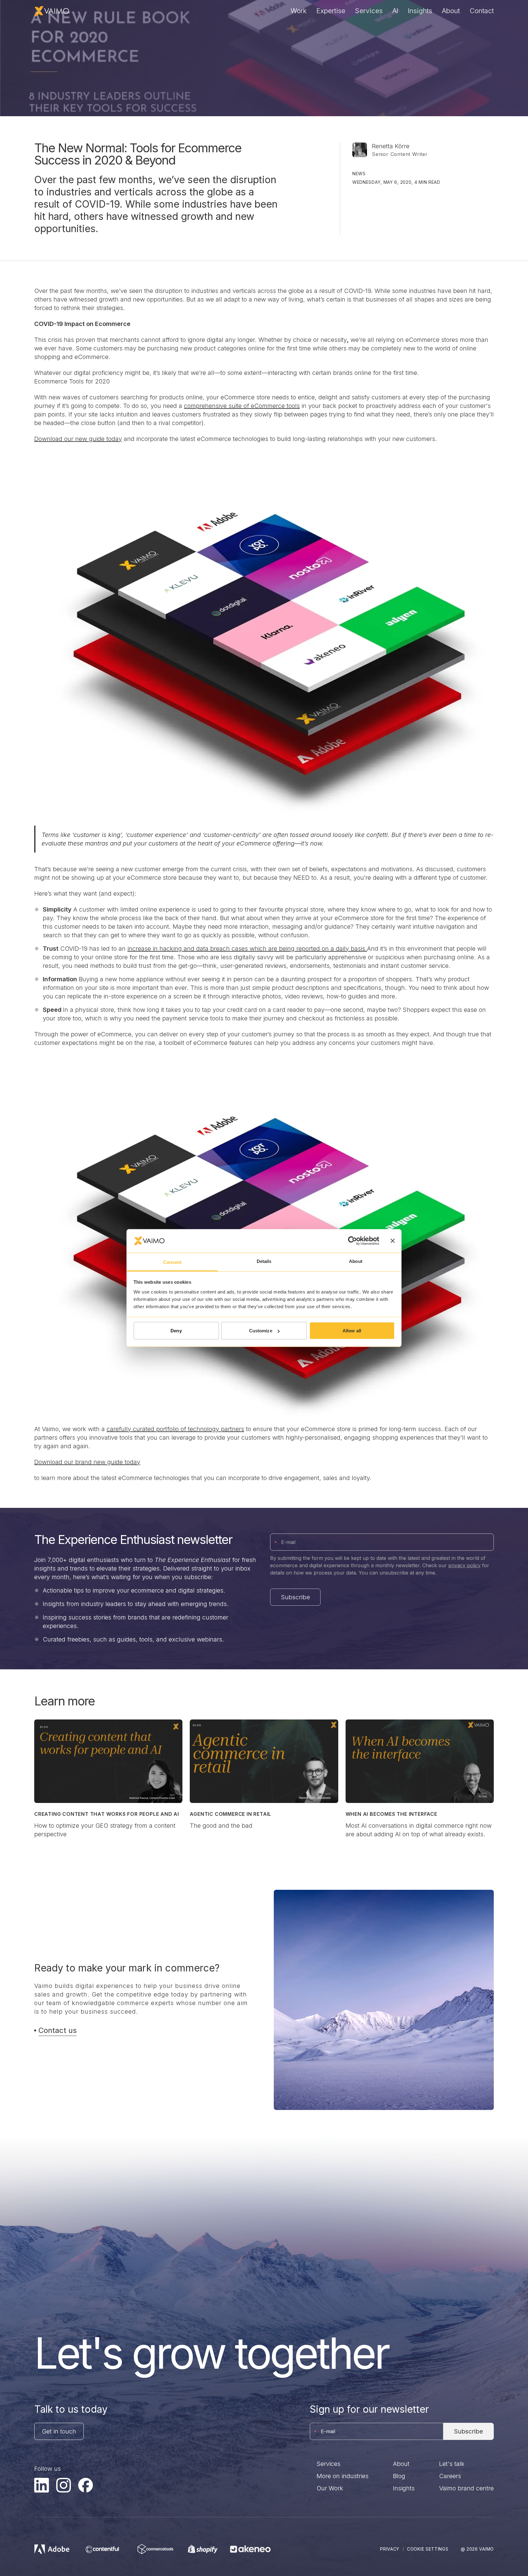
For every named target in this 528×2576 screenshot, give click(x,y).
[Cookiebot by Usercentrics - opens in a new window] (352, 1241)
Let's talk (452, 2464)
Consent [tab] (172, 1262)
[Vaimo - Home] (52, 11)
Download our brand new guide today (87, 1462)
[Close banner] (393, 1241)
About (451, 11)
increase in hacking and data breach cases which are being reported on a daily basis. (247, 949)
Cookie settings (428, 2549)
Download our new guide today (78, 439)
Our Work (330, 2488)
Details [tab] (264, 1261)
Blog (399, 2476)
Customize (261, 1331)
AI (395, 11)
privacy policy (464, 1565)
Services (369, 11)
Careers (450, 2476)
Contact (482, 11)
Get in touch (59, 2431)
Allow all (352, 1331)
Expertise (331, 11)
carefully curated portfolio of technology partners (175, 1429)
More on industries (343, 2476)
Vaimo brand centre (466, 2488)
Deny (176, 1331)
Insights (420, 11)
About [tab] (356, 1261)
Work (299, 11)
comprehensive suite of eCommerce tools (242, 406)
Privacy (390, 2549)
